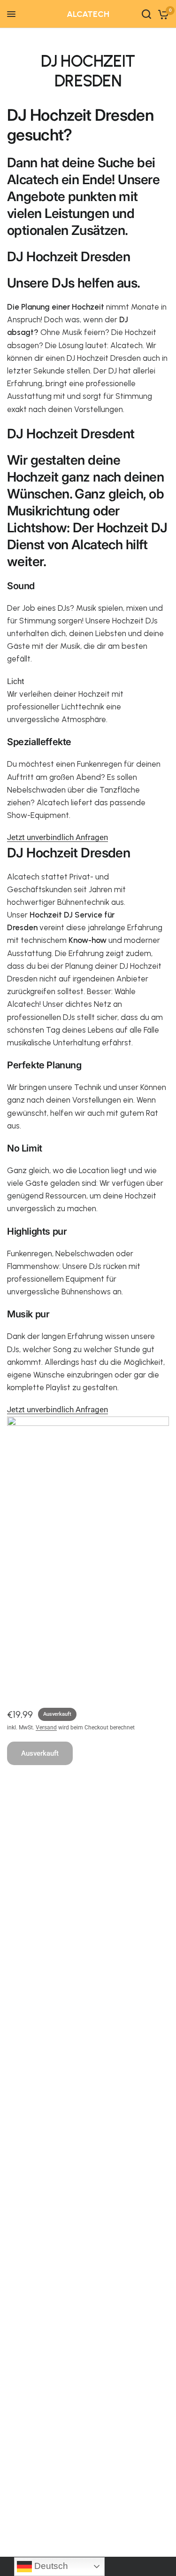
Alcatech (88, 14)
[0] (162, 14)
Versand (46, 1728)
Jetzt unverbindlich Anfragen (57, 837)
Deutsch (50, 2566)
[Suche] (146, 14)
